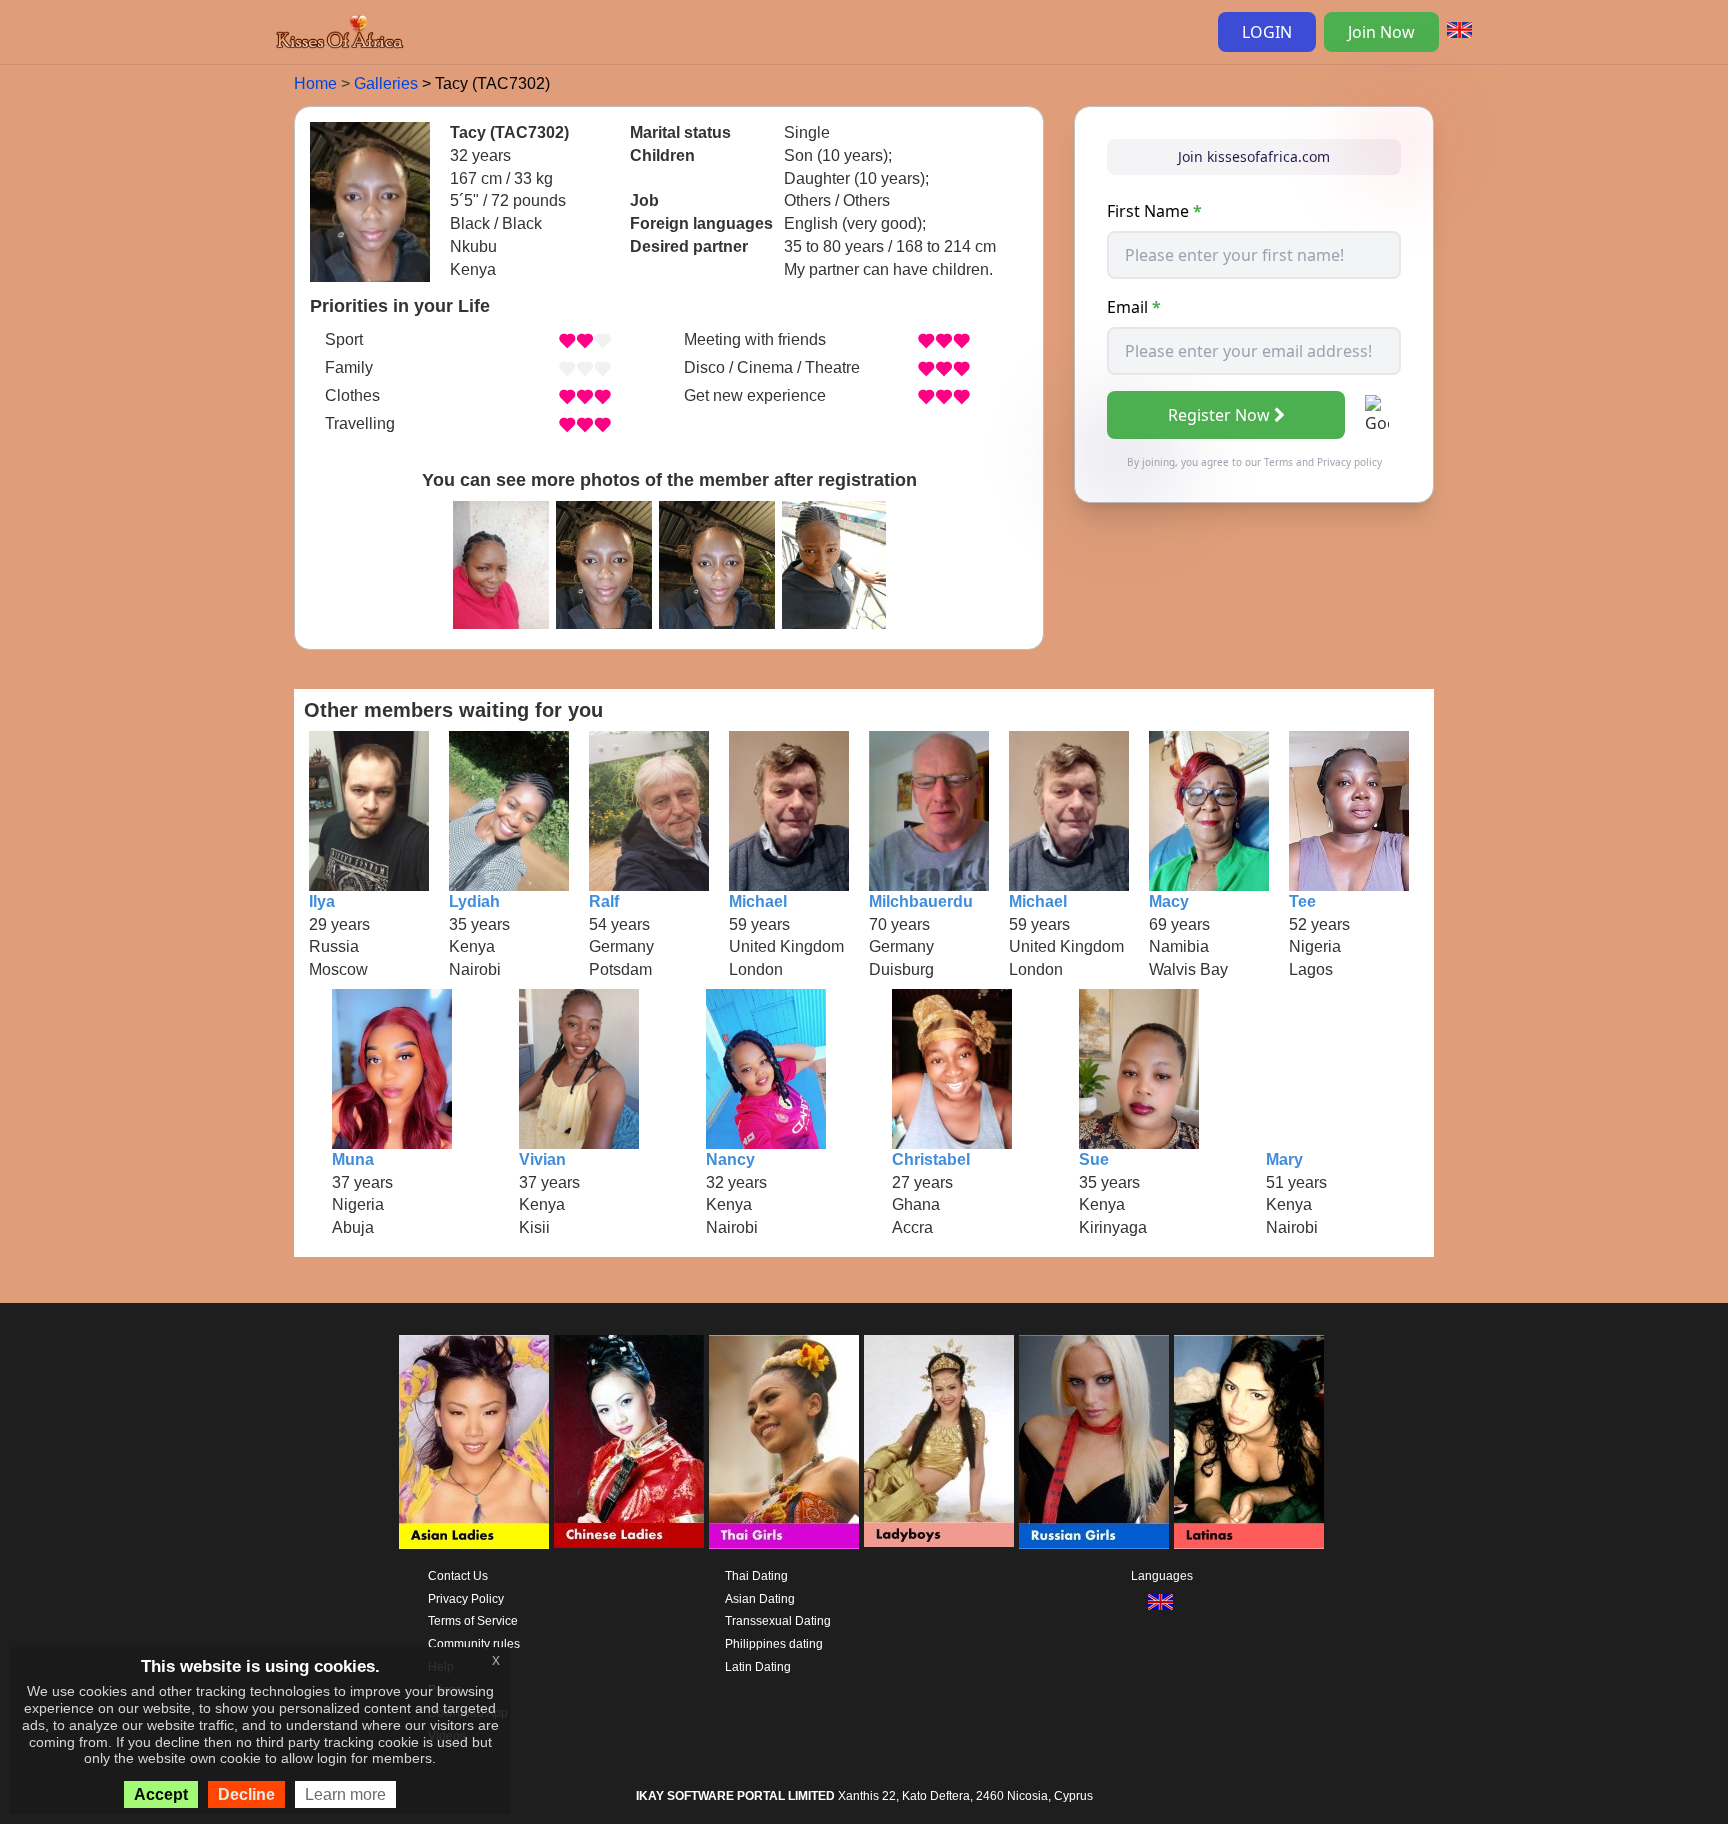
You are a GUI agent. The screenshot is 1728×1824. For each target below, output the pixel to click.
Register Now (1219, 415)
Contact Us (458, 1576)
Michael (758, 901)
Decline (246, 1794)
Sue (1094, 1159)
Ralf (604, 901)
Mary (1284, 1159)
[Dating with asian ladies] (474, 1442)
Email (1134, 307)
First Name (1154, 211)
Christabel (931, 1159)
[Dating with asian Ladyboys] (939, 1442)
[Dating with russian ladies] (1094, 1442)
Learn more (345, 1794)
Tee (1302, 901)
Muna (353, 1159)
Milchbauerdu (921, 901)
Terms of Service (473, 1621)
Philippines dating (774, 1644)
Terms (1278, 462)
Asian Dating (760, 1599)
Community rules (474, 1644)
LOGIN (1267, 32)
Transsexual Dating (778, 1621)
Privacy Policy (466, 1599)
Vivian (542, 1159)
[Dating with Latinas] (1249, 1442)
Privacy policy (1349, 462)
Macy (1169, 901)
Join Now (1381, 32)
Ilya (322, 901)
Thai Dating (756, 1576)
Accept (161, 1794)
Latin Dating (758, 1667)
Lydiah (474, 901)
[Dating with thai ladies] (784, 1442)
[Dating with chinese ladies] (629, 1442)
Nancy (730, 1159)
